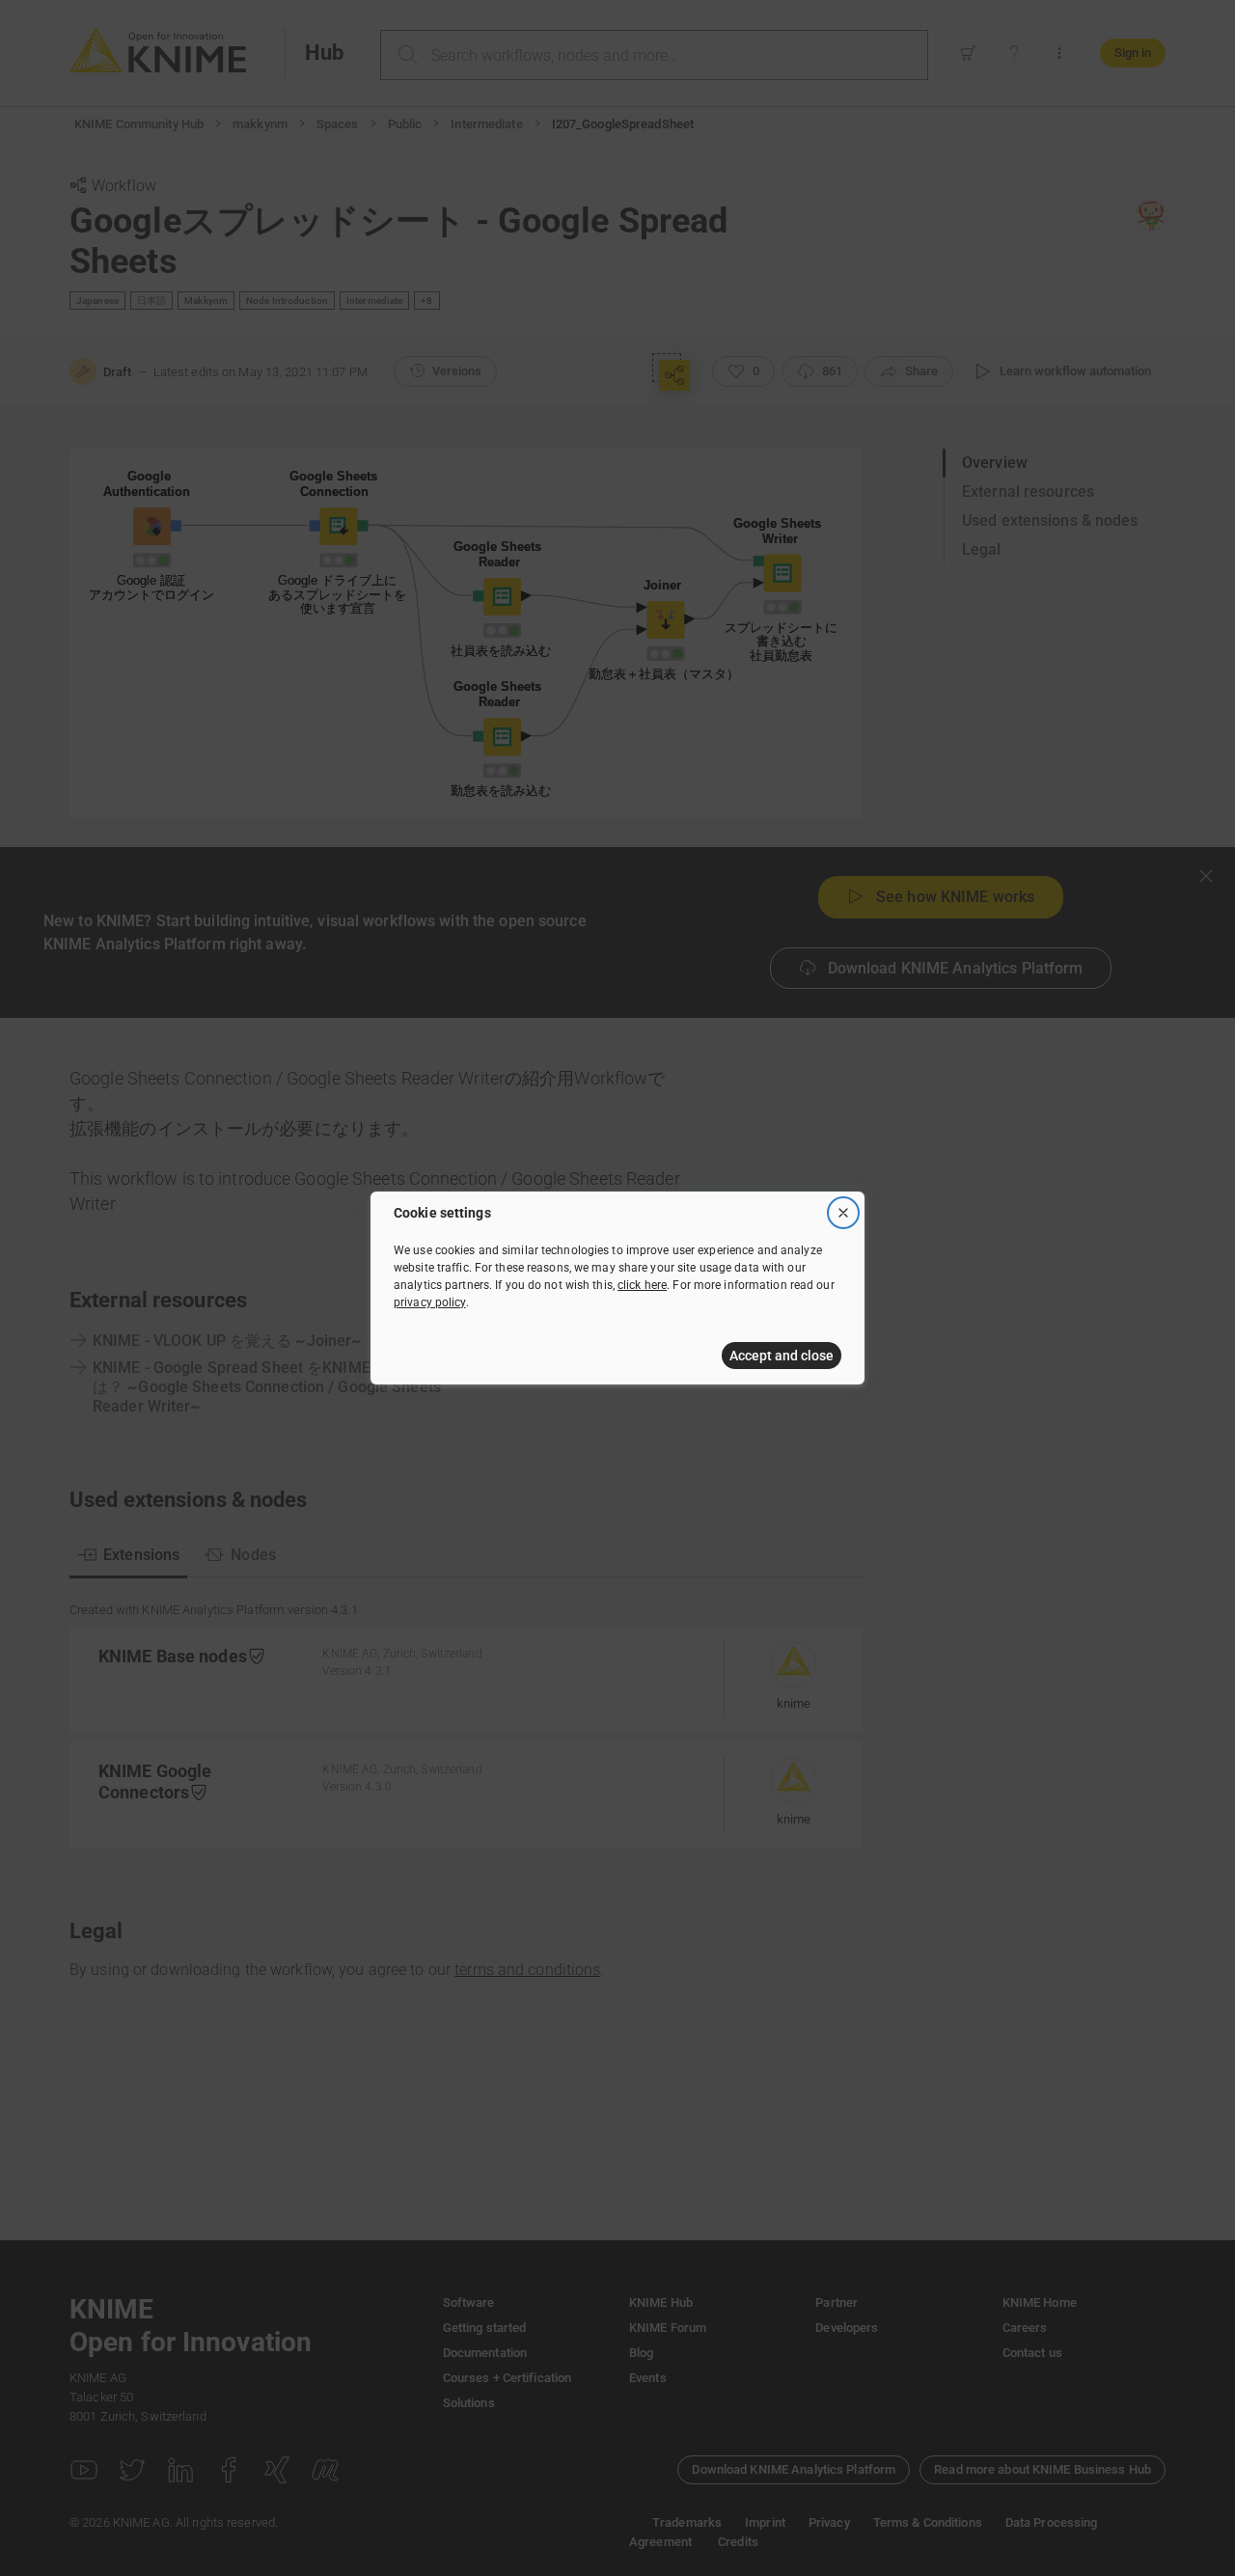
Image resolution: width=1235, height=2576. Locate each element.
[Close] (843, 1213)
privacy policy (430, 1302)
